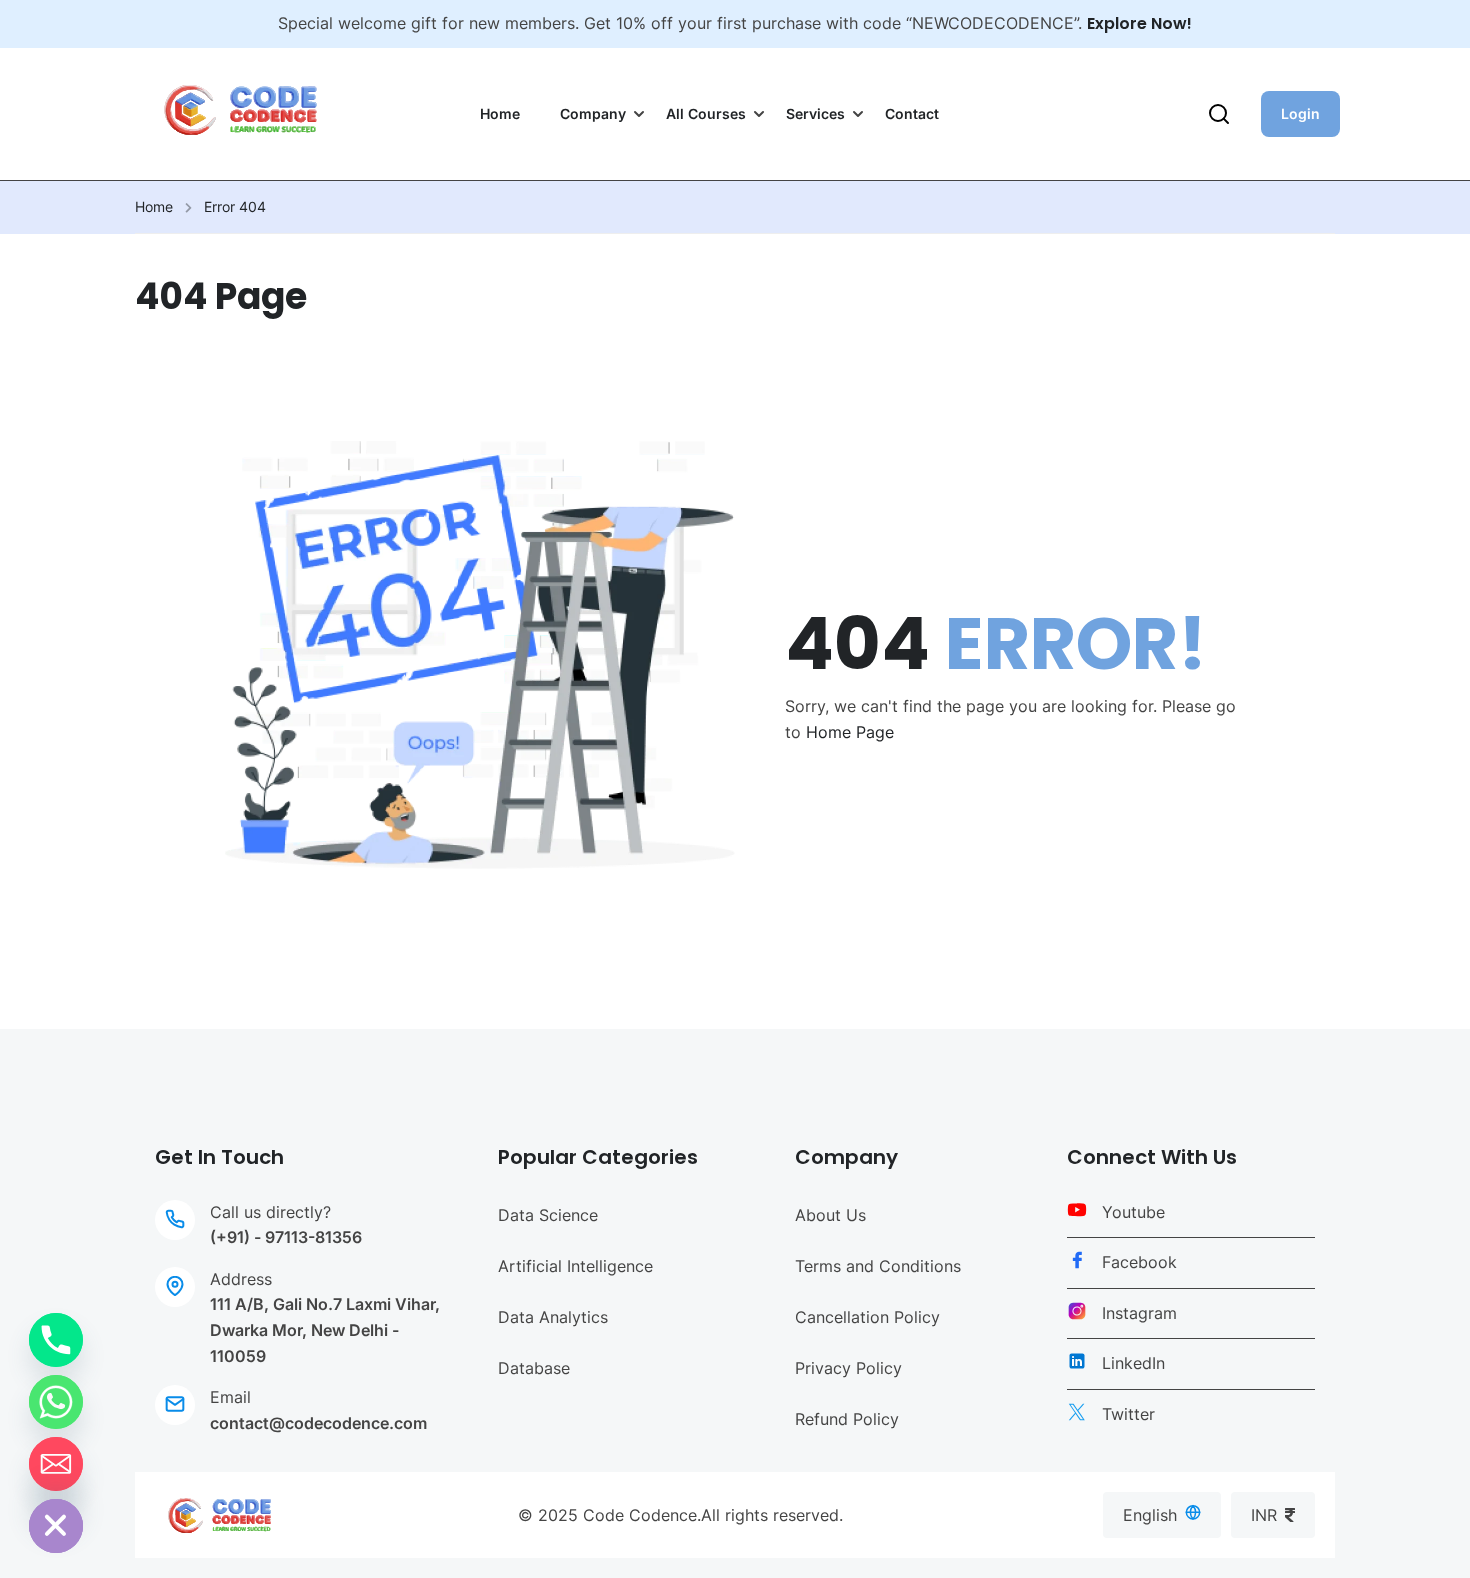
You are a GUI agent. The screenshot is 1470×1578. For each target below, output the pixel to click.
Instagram (1139, 1313)
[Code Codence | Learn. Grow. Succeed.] (220, 1514)
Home (500, 113)
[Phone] (56, 1340)
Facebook (1139, 1262)
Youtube (1133, 1212)
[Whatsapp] (56, 1402)
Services (815, 113)
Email (230, 1397)
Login (1300, 113)
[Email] (56, 1464)
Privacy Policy (848, 1368)
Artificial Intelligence (575, 1266)
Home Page (850, 732)
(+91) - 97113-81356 (286, 1237)
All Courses (706, 113)
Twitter (1128, 1414)
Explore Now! (1139, 23)
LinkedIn (1133, 1363)
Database (534, 1368)
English (1150, 1515)
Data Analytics (553, 1317)
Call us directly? (270, 1212)
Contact (912, 113)
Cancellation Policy (867, 1317)
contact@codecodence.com (318, 1423)
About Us (830, 1215)
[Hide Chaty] (56, 1526)
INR (1264, 1515)
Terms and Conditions (878, 1266)
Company (593, 113)
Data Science (548, 1215)
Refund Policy (847, 1419)
